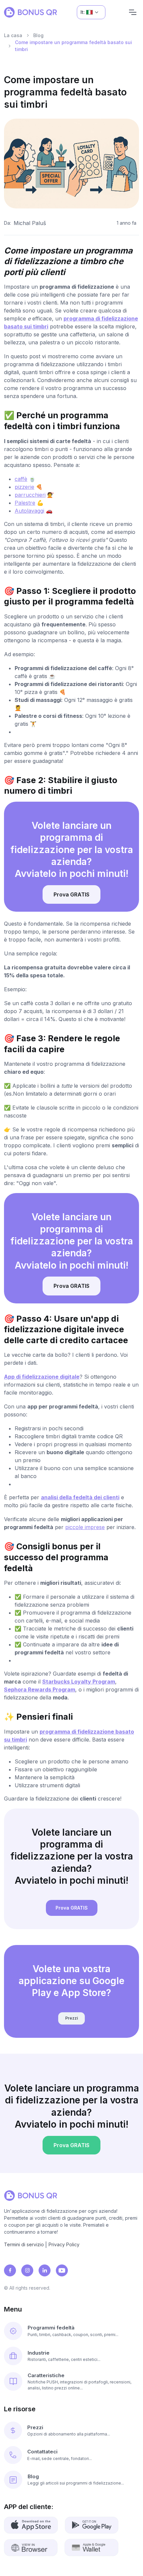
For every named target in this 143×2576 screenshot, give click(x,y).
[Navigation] (133, 12)
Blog (38, 35)
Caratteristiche (46, 2375)
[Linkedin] (45, 2270)
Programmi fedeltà (51, 2328)
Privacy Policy (64, 2244)
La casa (13, 35)
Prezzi (71, 2018)
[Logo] (30, 12)
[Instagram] (27, 2270)
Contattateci (42, 2452)
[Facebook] (10, 2270)
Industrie (39, 2353)
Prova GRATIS (71, 894)
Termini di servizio (24, 2244)
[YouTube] (62, 2270)
